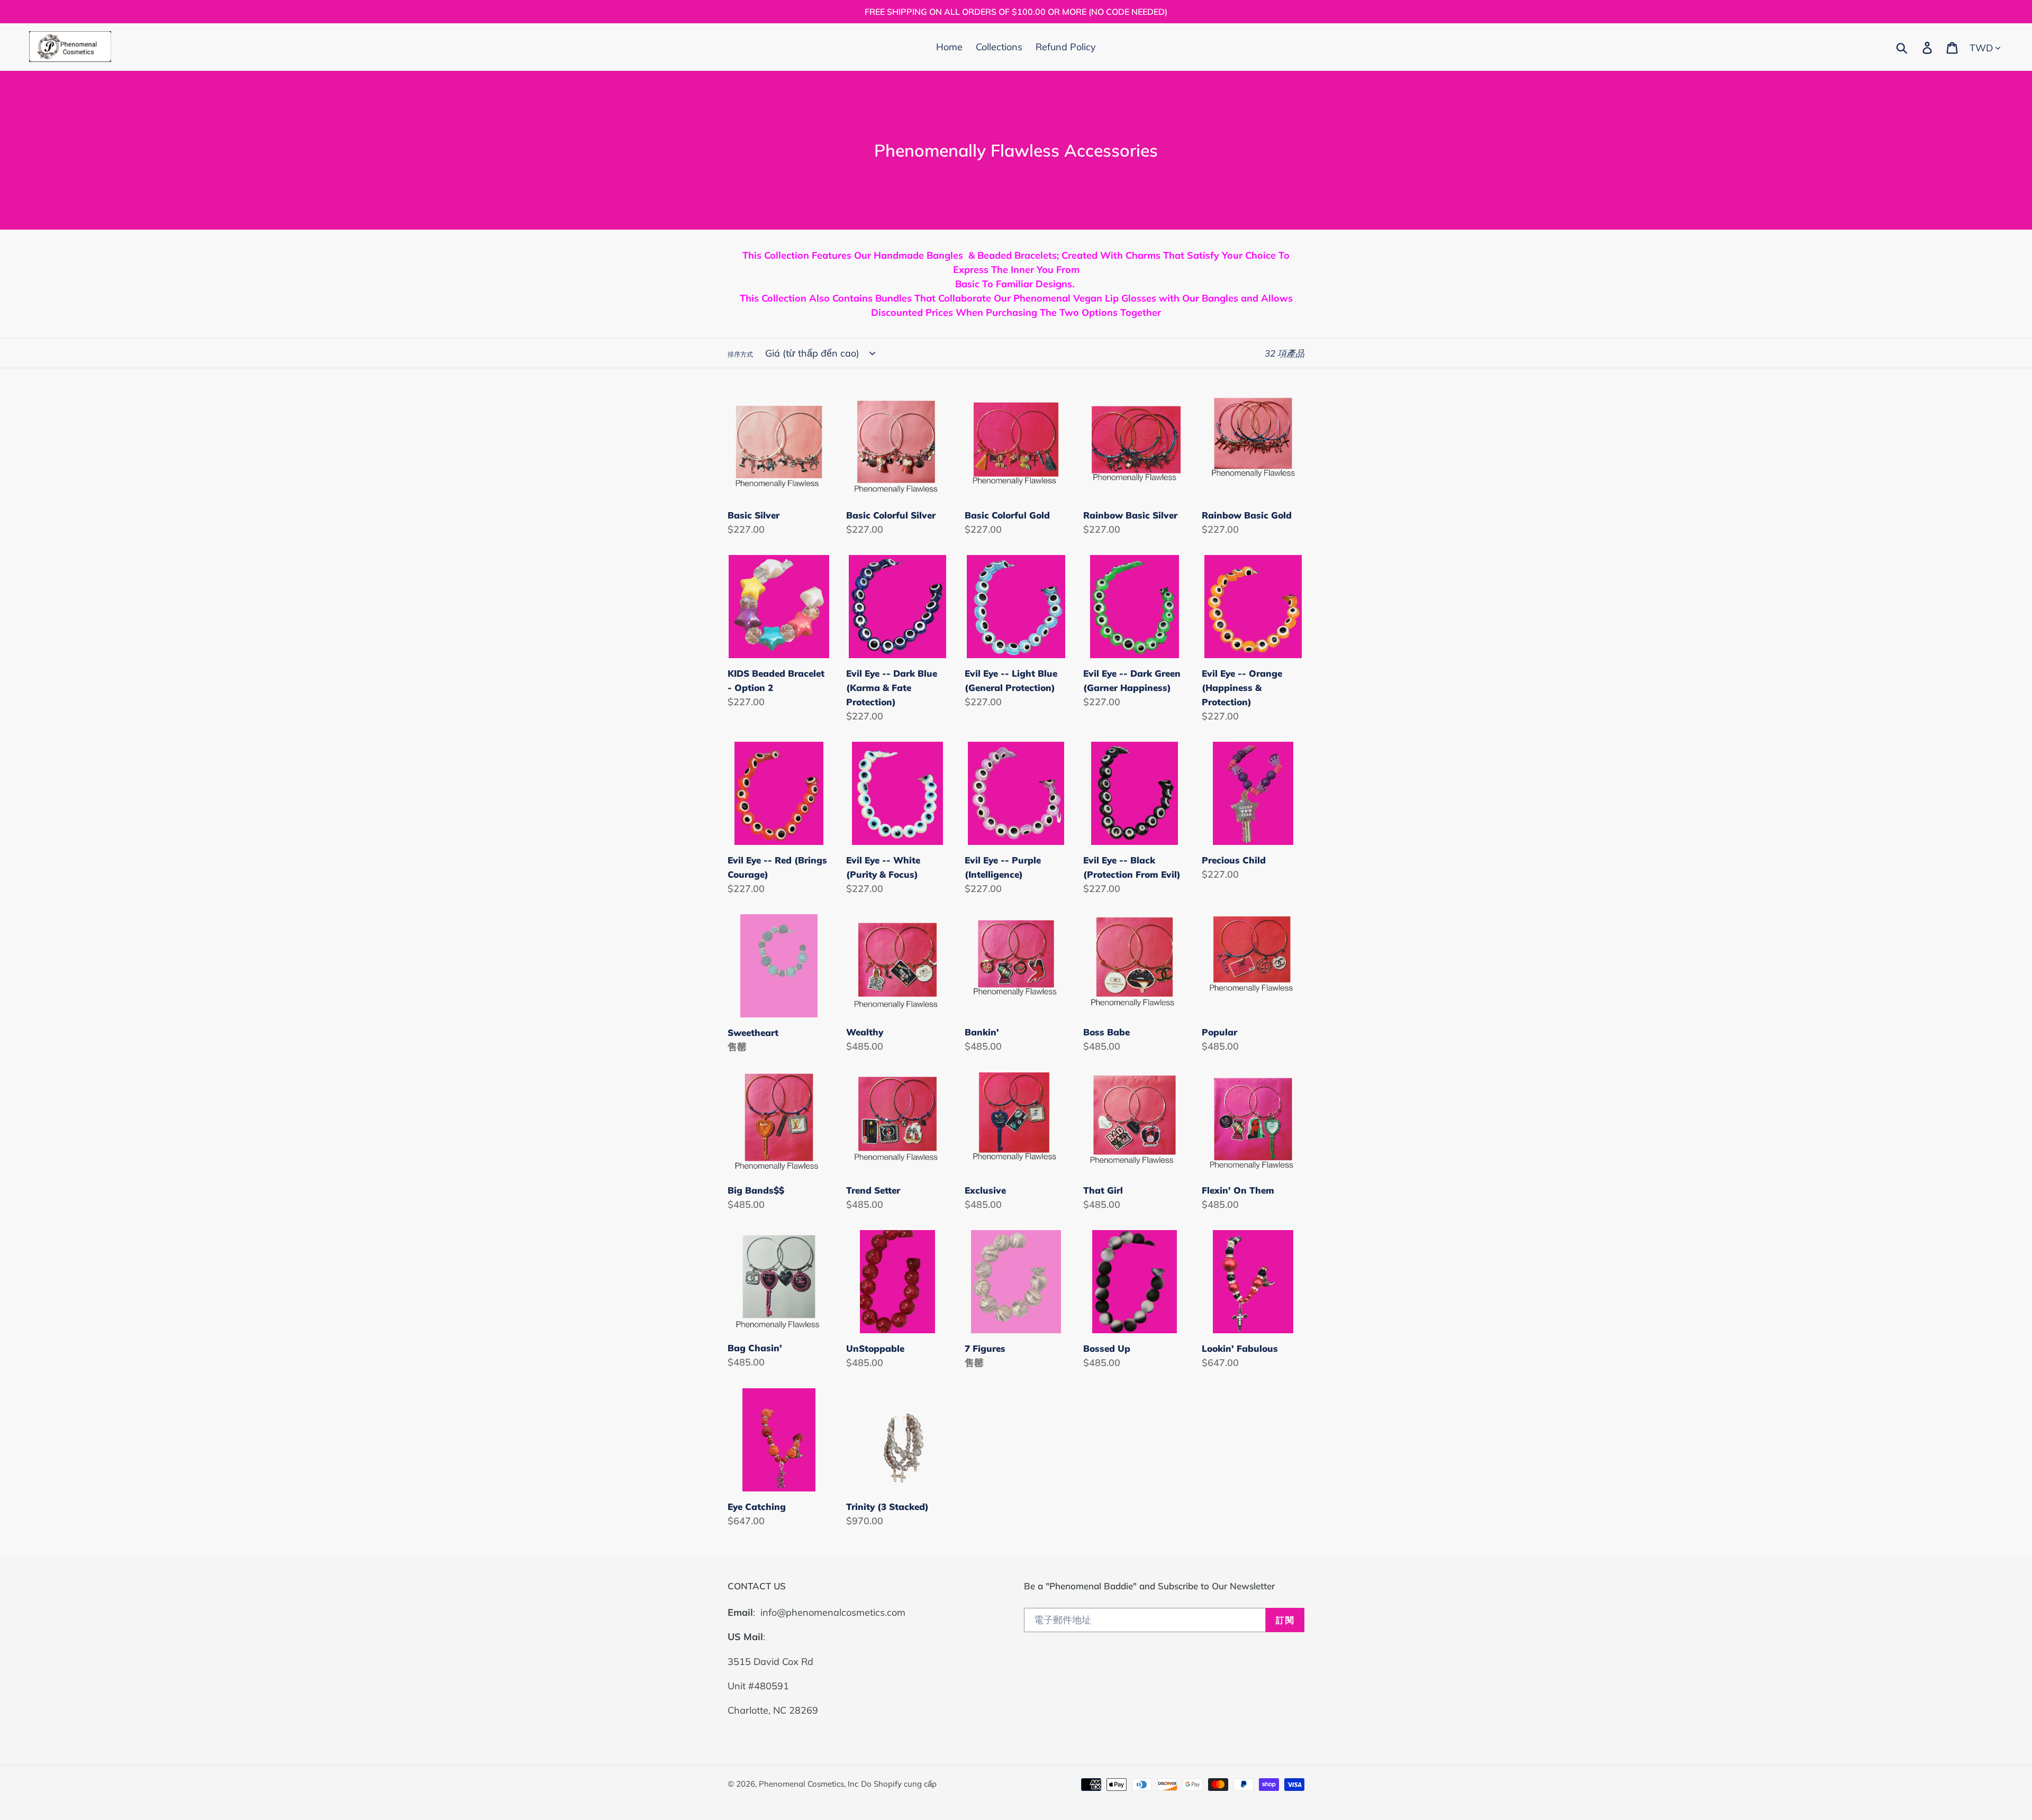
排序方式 (740, 354)
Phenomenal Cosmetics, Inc (809, 1784)
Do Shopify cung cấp (899, 1784)
